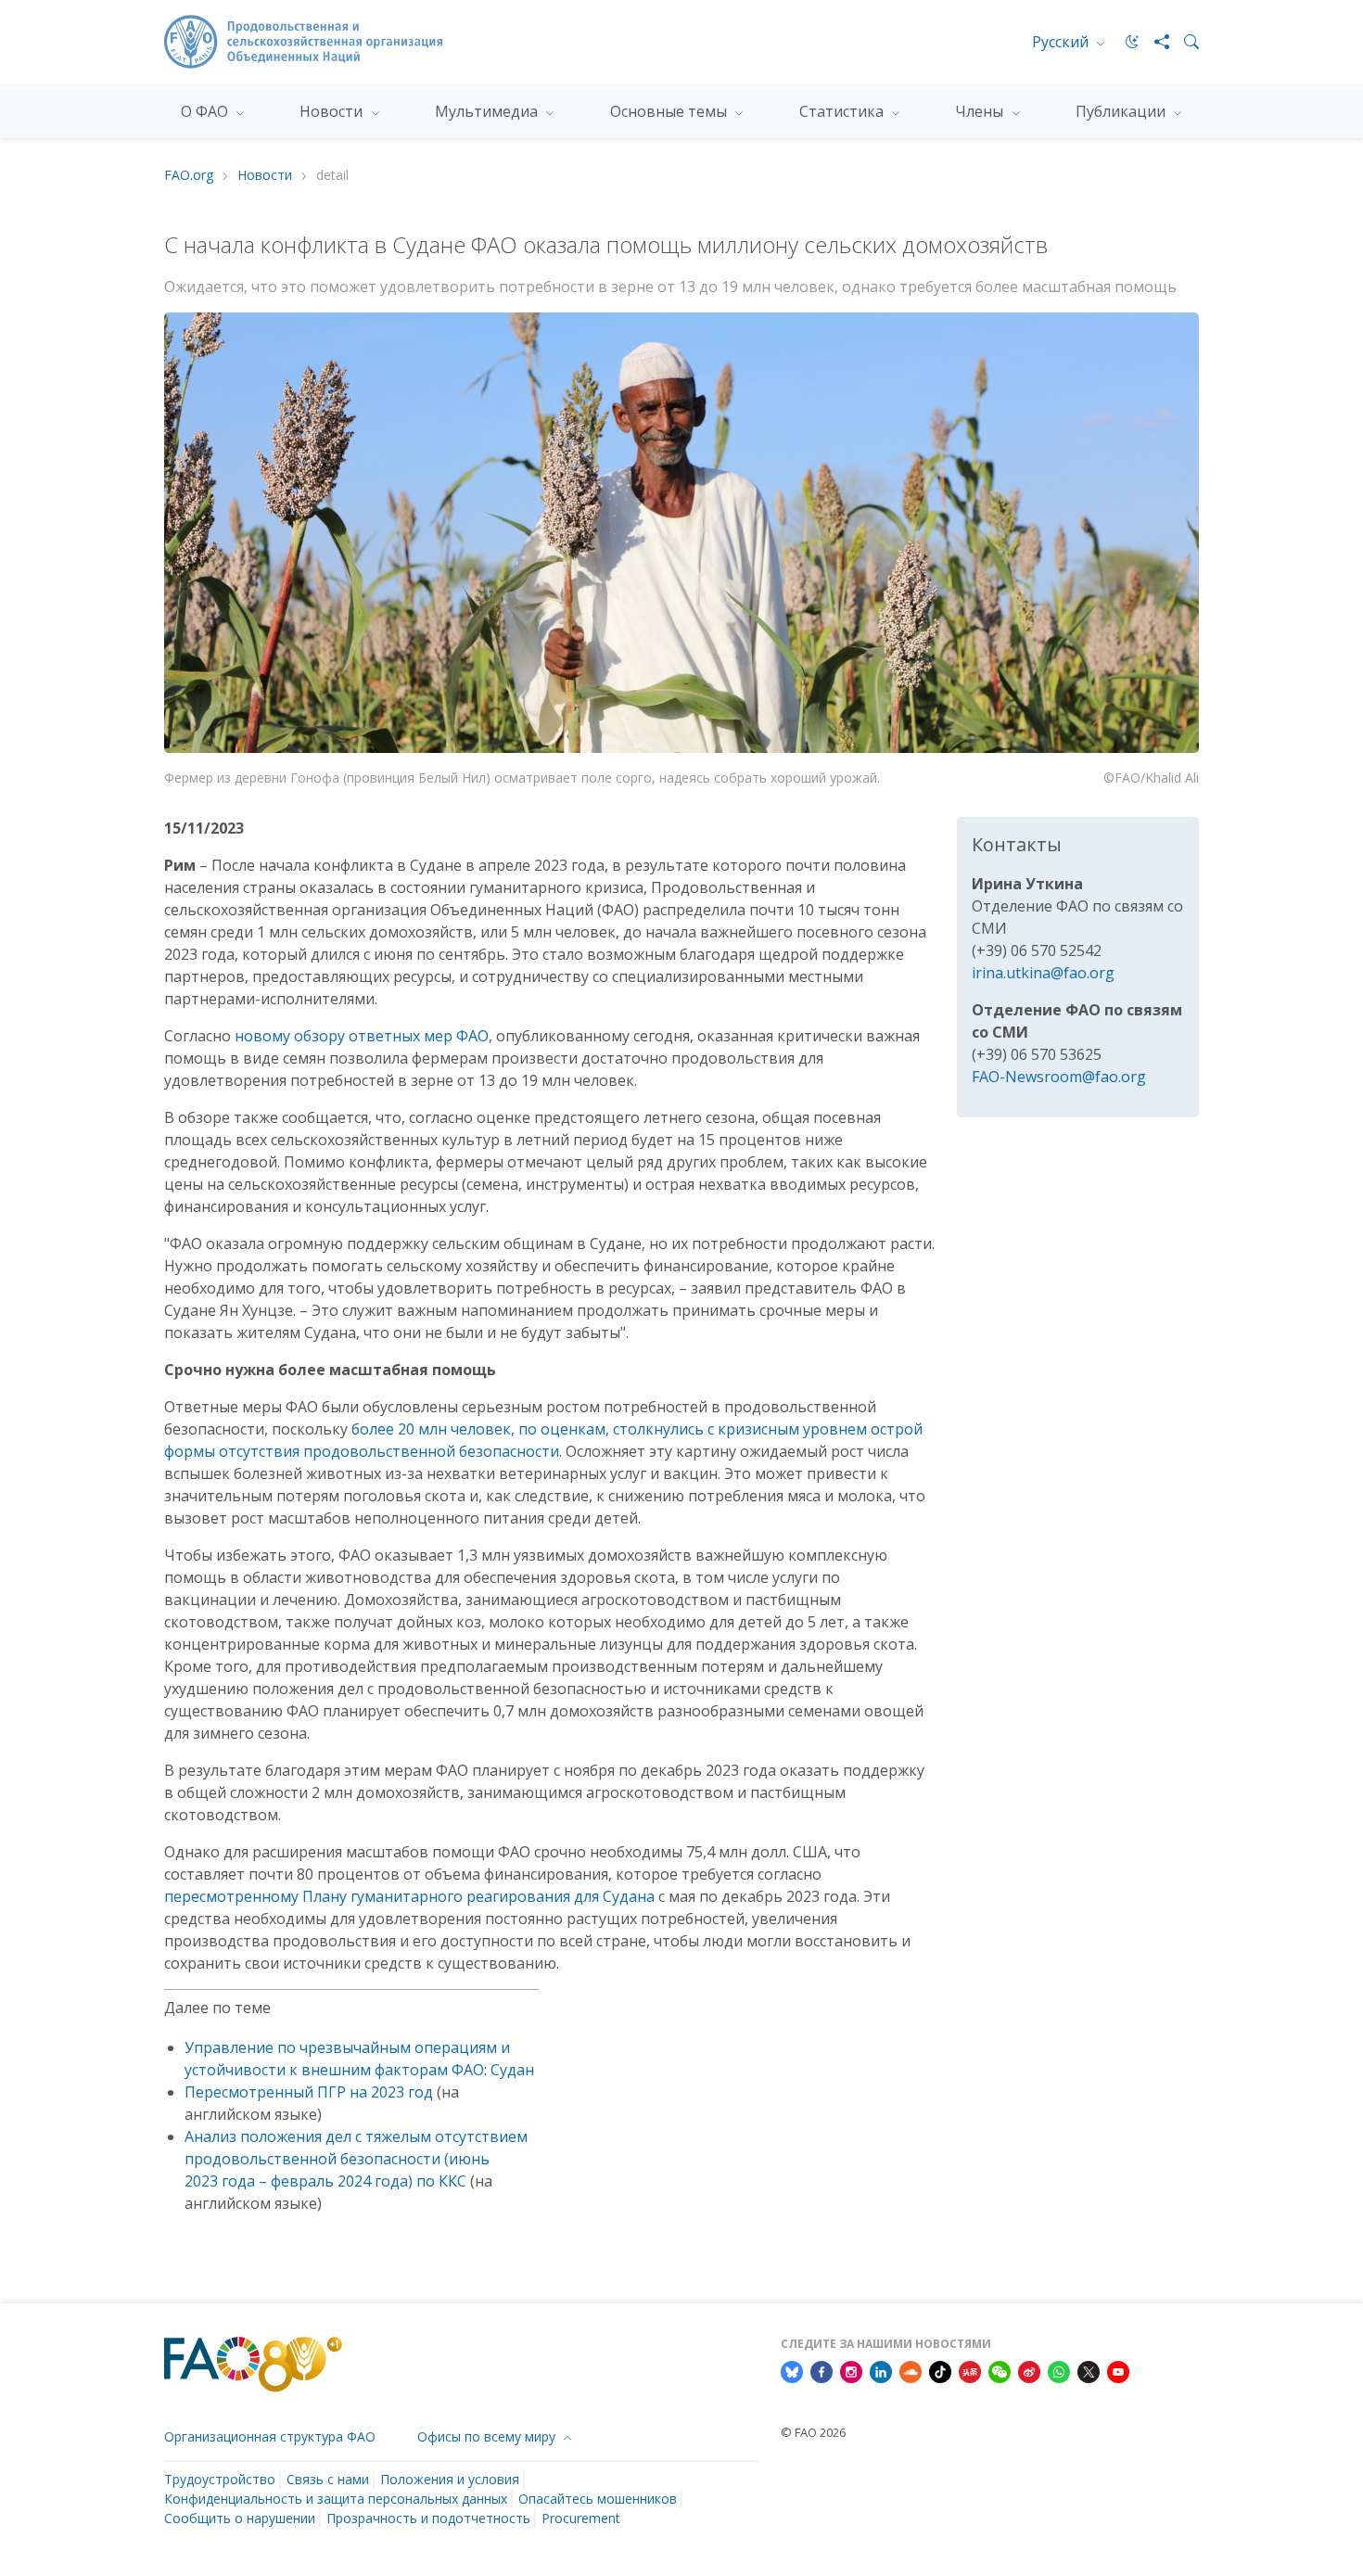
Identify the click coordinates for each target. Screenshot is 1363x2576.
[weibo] (1029, 2371)
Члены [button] (981, 111)
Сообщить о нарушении (240, 2518)
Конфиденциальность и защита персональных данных (336, 2499)
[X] (1089, 2371)
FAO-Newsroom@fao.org (1059, 1077)
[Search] (1184, 42)
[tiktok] (940, 2371)
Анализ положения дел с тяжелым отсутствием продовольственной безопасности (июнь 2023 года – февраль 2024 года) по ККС (356, 2159)
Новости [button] (333, 111)
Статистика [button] (843, 111)
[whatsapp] (1059, 2371)
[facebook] (822, 2371)
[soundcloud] (911, 2371)
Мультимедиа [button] (488, 111)
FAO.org (189, 176)
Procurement (581, 2518)
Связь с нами (328, 2479)
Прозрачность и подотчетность (428, 2518)
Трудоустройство (220, 2479)
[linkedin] (881, 2371)
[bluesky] (792, 2371)
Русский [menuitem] (1062, 42)
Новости (265, 176)
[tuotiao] (970, 2371)
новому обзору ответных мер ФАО (362, 1036)
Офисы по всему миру (488, 2436)
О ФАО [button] (206, 111)
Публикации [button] (1122, 111)
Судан (512, 2070)
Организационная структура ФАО (270, 2436)
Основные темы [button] (670, 111)
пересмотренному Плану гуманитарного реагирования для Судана (409, 1896)
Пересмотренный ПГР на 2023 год (309, 2092)
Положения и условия (450, 2479)
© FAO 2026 (813, 2432)
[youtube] (1118, 2371)
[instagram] (851, 2371)
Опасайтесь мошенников (598, 2499)
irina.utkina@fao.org (1043, 973)
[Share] (1154, 42)
